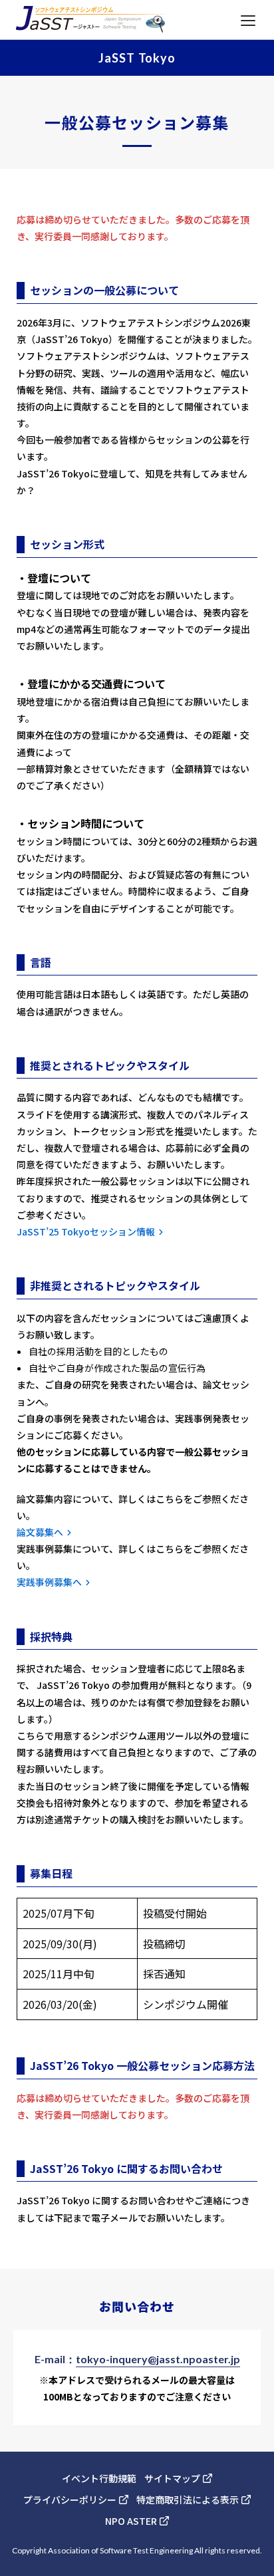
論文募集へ (40, 1532)
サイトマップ (172, 2478)
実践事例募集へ (49, 1582)
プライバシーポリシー (70, 2500)
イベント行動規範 (99, 2478)
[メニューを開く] (248, 20)
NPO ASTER (131, 2521)
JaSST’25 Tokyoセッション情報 (86, 1231)
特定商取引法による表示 (188, 2500)
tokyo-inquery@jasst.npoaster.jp (158, 2359)
